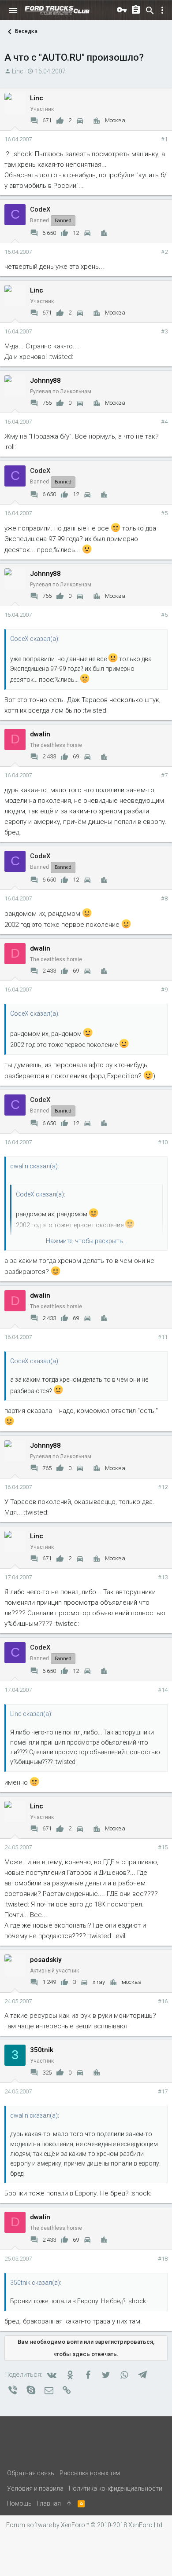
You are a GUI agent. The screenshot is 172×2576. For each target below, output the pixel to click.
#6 (164, 615)
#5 (164, 513)
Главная (49, 2503)
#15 (163, 1847)
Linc (18, 71)
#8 (164, 898)
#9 (164, 990)
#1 (164, 139)
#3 (164, 331)
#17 (163, 2091)
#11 (163, 1337)
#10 (163, 1142)
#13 (163, 1577)
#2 (164, 252)
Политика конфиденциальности (116, 2488)
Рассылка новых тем (90, 2473)
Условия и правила (35, 2488)
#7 (164, 775)
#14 (163, 1690)
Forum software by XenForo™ (85, 2525)
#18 (163, 2259)
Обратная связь (31, 2473)
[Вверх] (69, 2503)
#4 (164, 422)
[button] (13, 11)
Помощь (19, 2503)
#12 (163, 1487)
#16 (163, 2001)
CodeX (40, 209)
